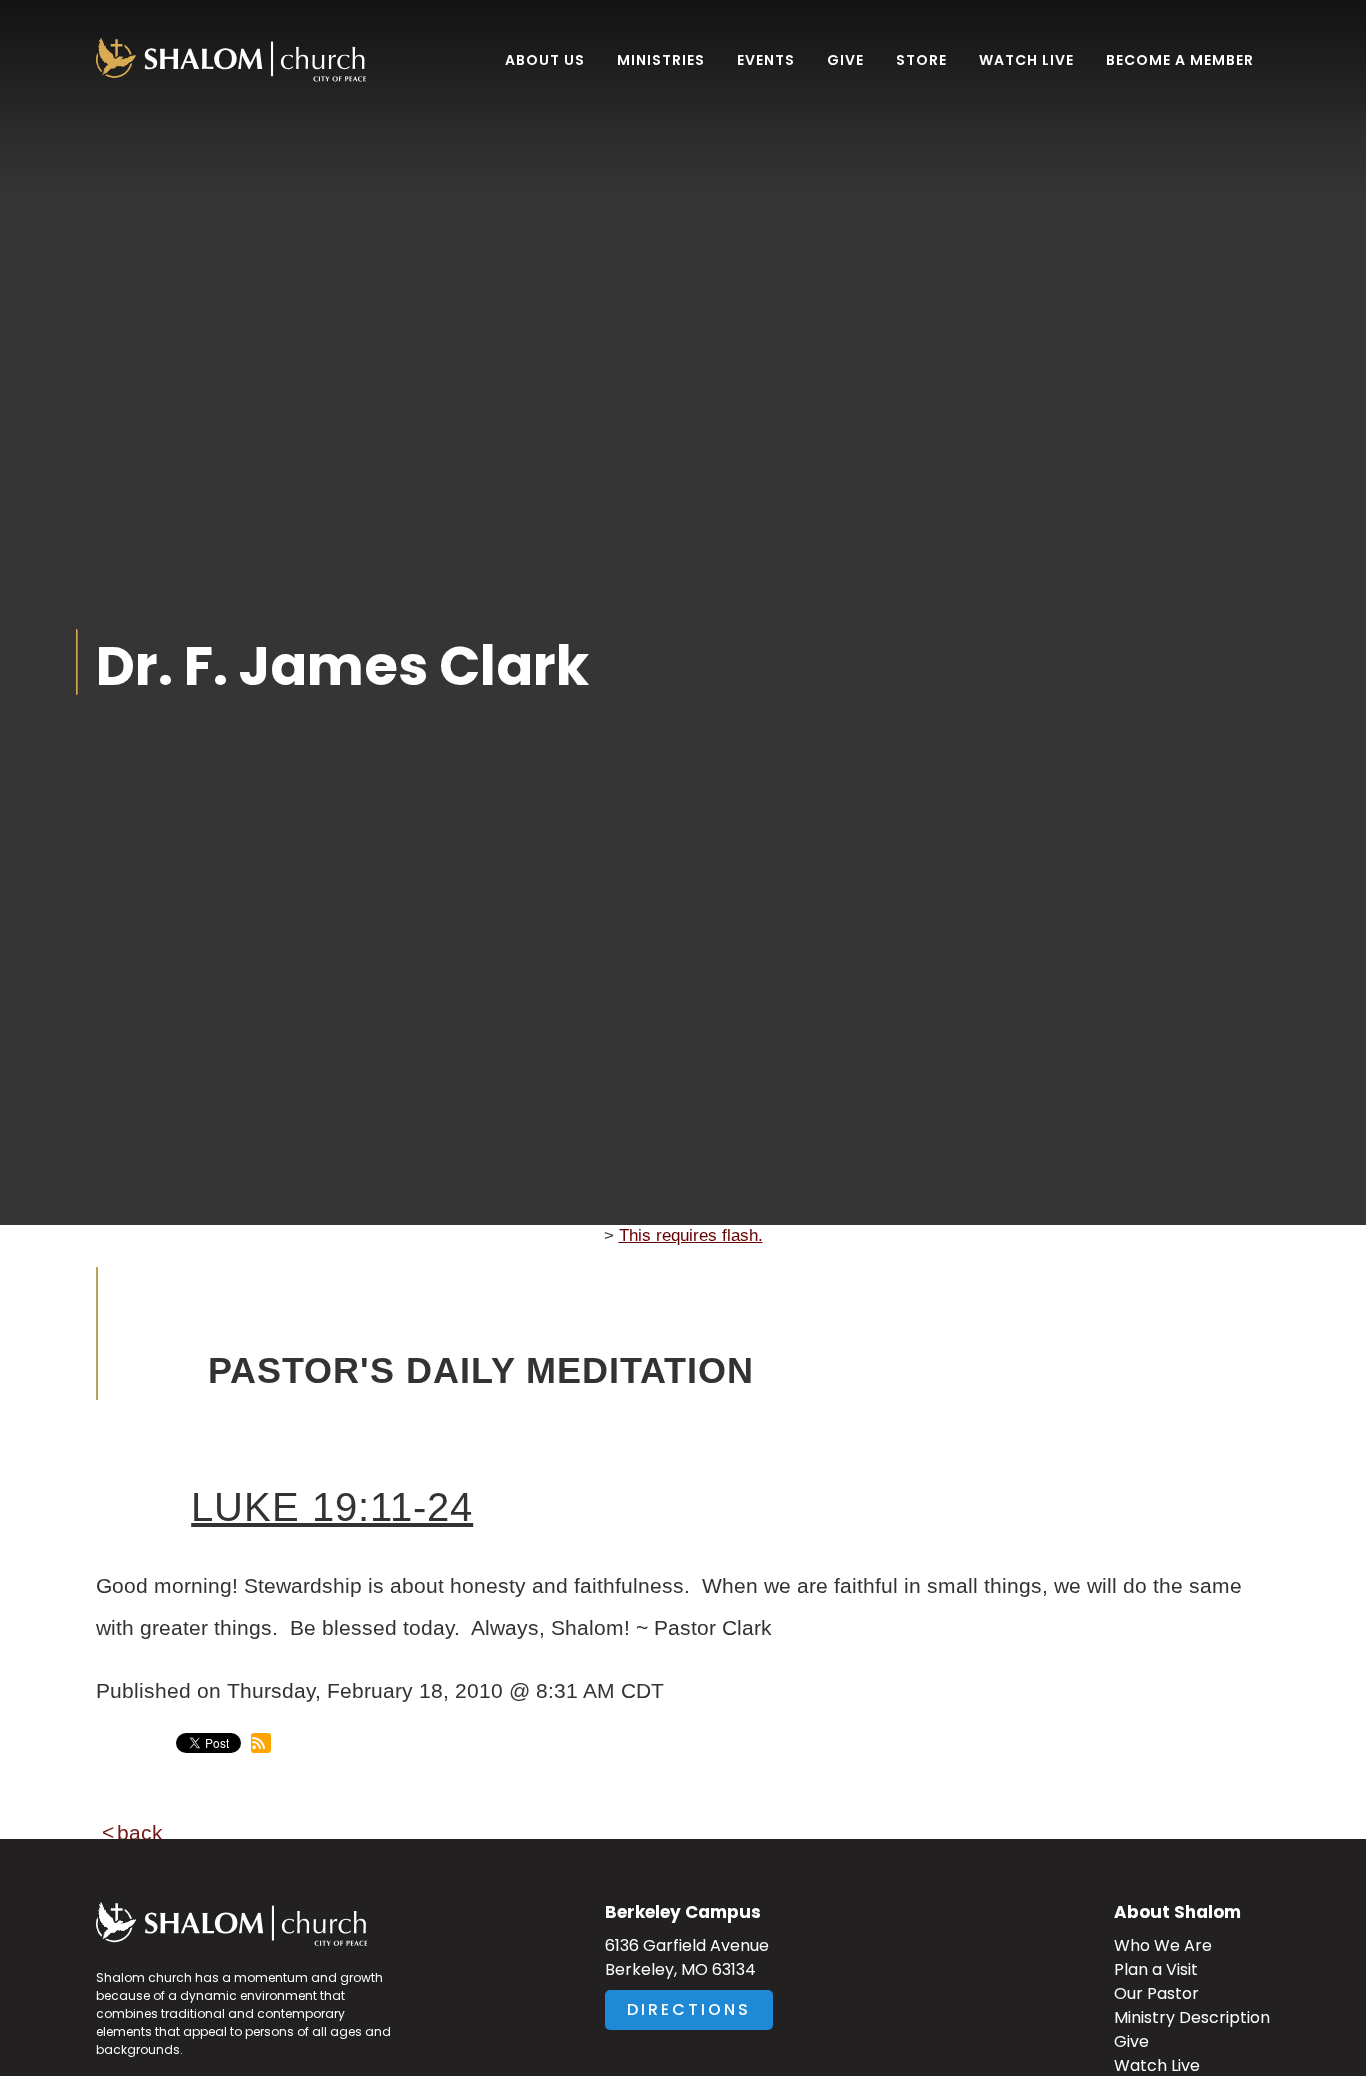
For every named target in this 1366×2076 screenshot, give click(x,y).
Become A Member (1180, 60)
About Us (545, 60)
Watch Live (1026, 60)
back (140, 1832)
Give (845, 60)
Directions (689, 2009)
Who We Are (1163, 1945)
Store (921, 60)
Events (766, 60)
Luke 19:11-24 (332, 1507)
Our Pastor (1156, 1993)
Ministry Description (1192, 2017)
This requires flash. (691, 1235)
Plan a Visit (1156, 1969)
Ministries (661, 60)
